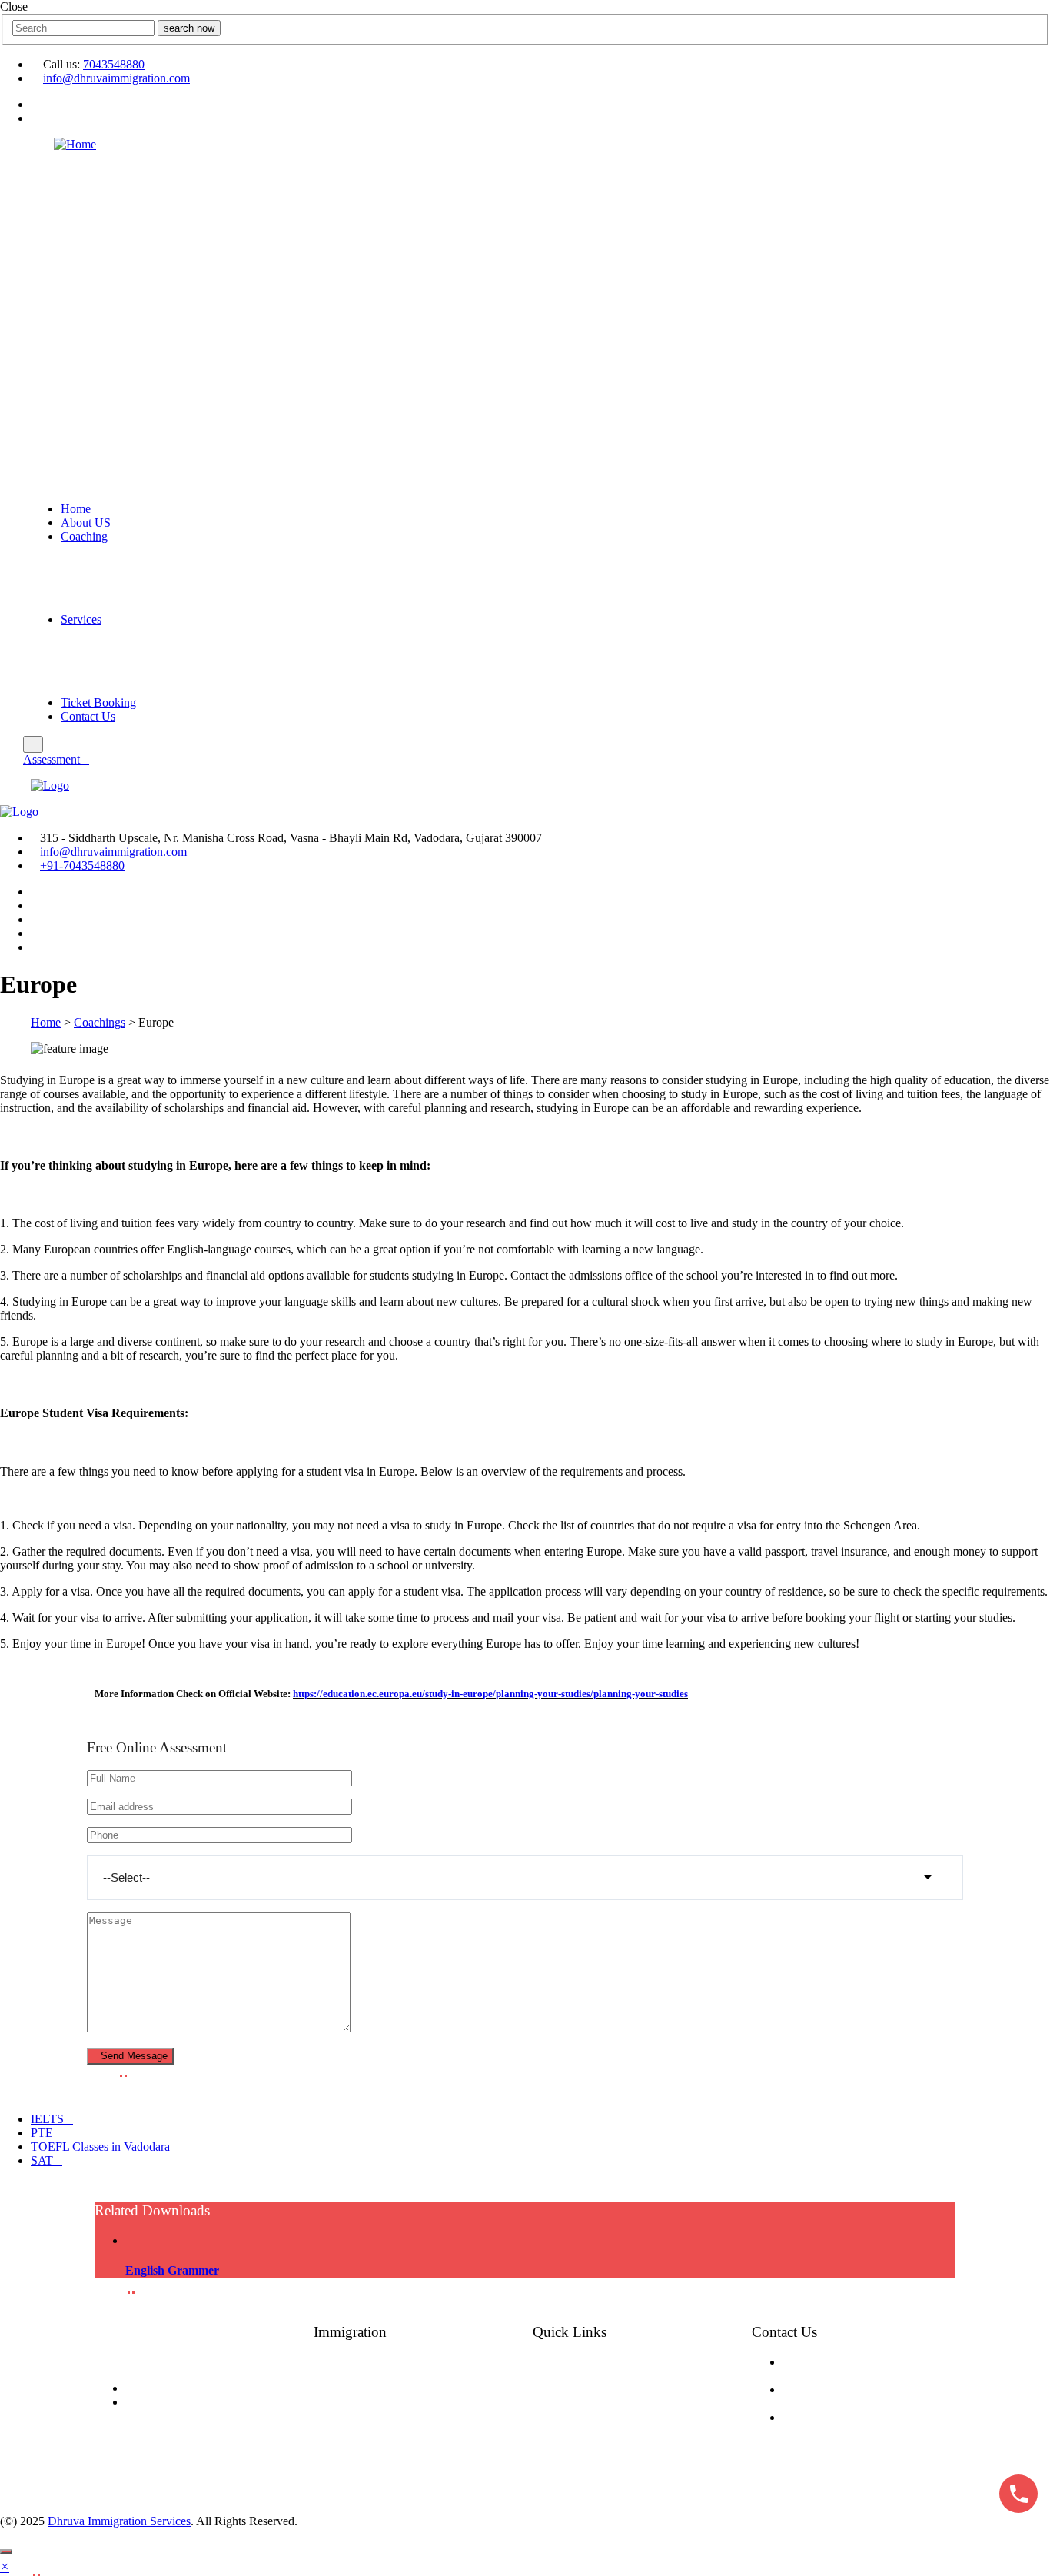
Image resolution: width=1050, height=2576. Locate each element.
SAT (42, 2160)
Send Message (134, 2056)
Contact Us (88, 716)
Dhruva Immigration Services (119, 2521)
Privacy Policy (624, 2437)
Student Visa (400, 2363)
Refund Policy (623, 2455)
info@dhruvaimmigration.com (116, 78)
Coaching (84, 536)
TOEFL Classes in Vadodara (100, 2147)
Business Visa (403, 2437)
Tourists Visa (401, 2400)
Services (81, 619)
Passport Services (416, 2455)
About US (86, 523)
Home (76, 509)
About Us (610, 2363)
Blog (596, 2381)
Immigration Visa (412, 2418)
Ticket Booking (98, 702)
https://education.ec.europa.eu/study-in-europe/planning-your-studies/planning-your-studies (490, 1694)
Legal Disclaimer (631, 2474)
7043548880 (114, 64)
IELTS (47, 2119)
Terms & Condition (636, 2418)
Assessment (52, 759)
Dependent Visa (410, 2381)
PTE (42, 2133)
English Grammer (172, 2270)
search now (189, 28)
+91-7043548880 (82, 865)
